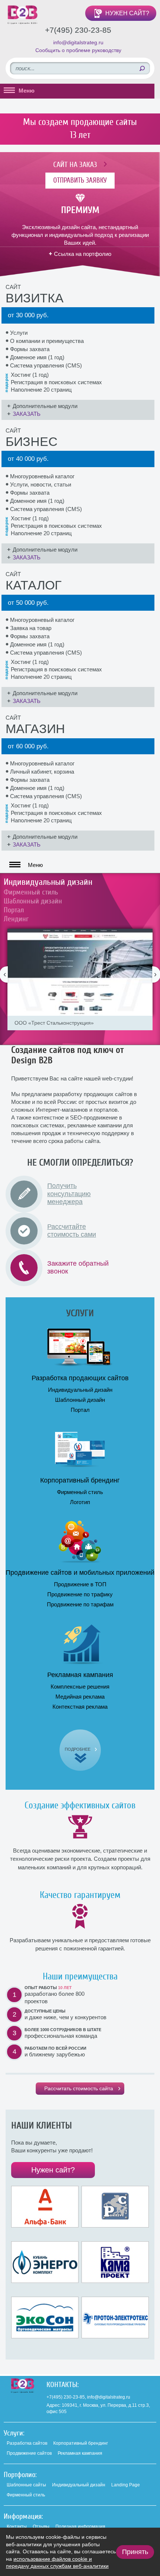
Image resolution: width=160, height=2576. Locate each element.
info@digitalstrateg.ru (78, 42)
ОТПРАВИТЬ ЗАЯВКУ (80, 180)
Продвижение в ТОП (80, 1584)
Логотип (80, 1502)
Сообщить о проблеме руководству (78, 50)
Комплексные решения (80, 1687)
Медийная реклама (80, 1697)
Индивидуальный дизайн (48, 882)
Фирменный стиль (31, 892)
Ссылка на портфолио (83, 254)
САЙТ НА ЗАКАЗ (75, 165)
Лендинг (16, 919)
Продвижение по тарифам (80, 1604)
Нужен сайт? (53, 2170)
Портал (14, 910)
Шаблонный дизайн (33, 901)
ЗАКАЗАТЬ (27, 414)
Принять (135, 2552)
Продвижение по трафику (80, 1594)
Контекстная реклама (80, 1707)
